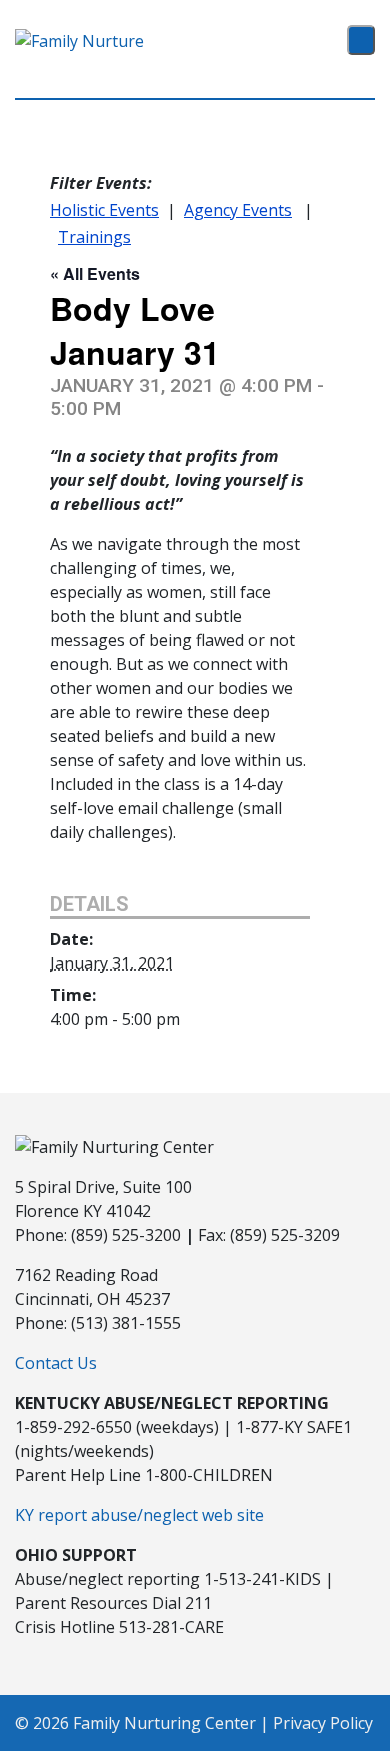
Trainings (94, 237)
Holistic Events (104, 210)
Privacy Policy (323, 1723)
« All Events (95, 273)
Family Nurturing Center (164, 1723)
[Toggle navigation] (361, 40)
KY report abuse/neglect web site (139, 1515)
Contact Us (56, 1363)
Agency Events (238, 210)
